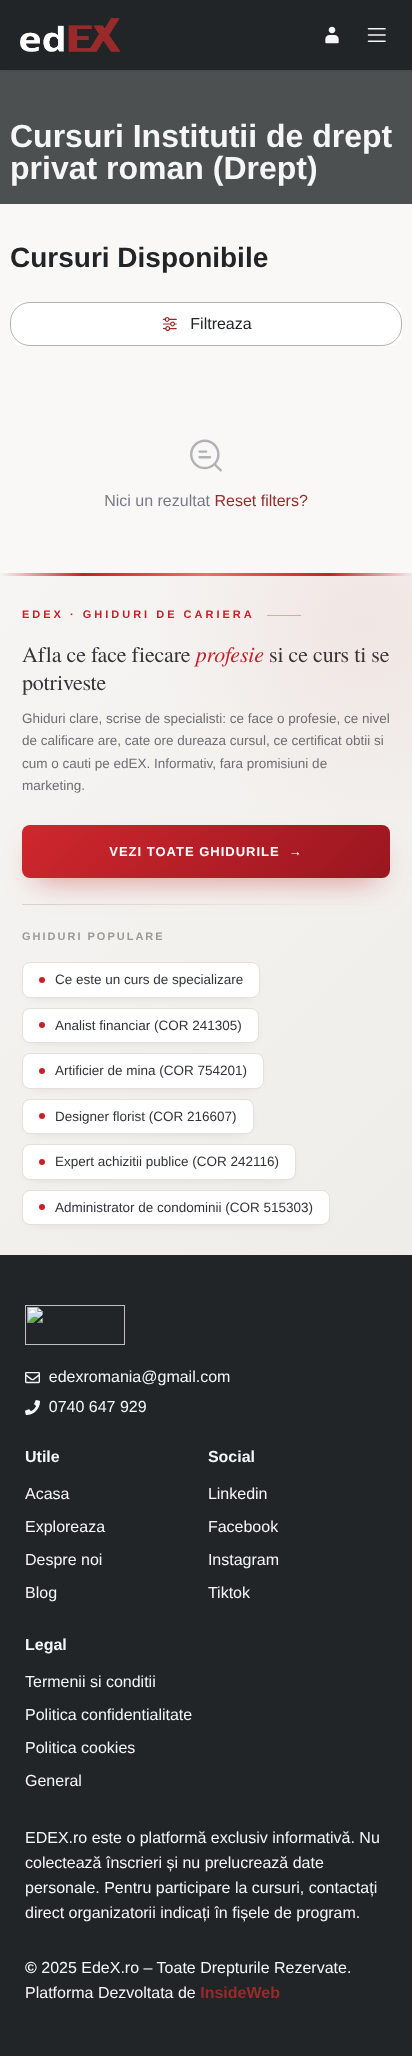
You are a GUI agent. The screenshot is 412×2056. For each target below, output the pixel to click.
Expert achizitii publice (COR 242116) (167, 1161)
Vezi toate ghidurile (205, 851)
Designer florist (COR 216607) (146, 1116)
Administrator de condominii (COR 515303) (184, 1207)
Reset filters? (260, 501)
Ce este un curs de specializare (149, 979)
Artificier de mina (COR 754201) (151, 1070)
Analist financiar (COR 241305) (148, 1025)
